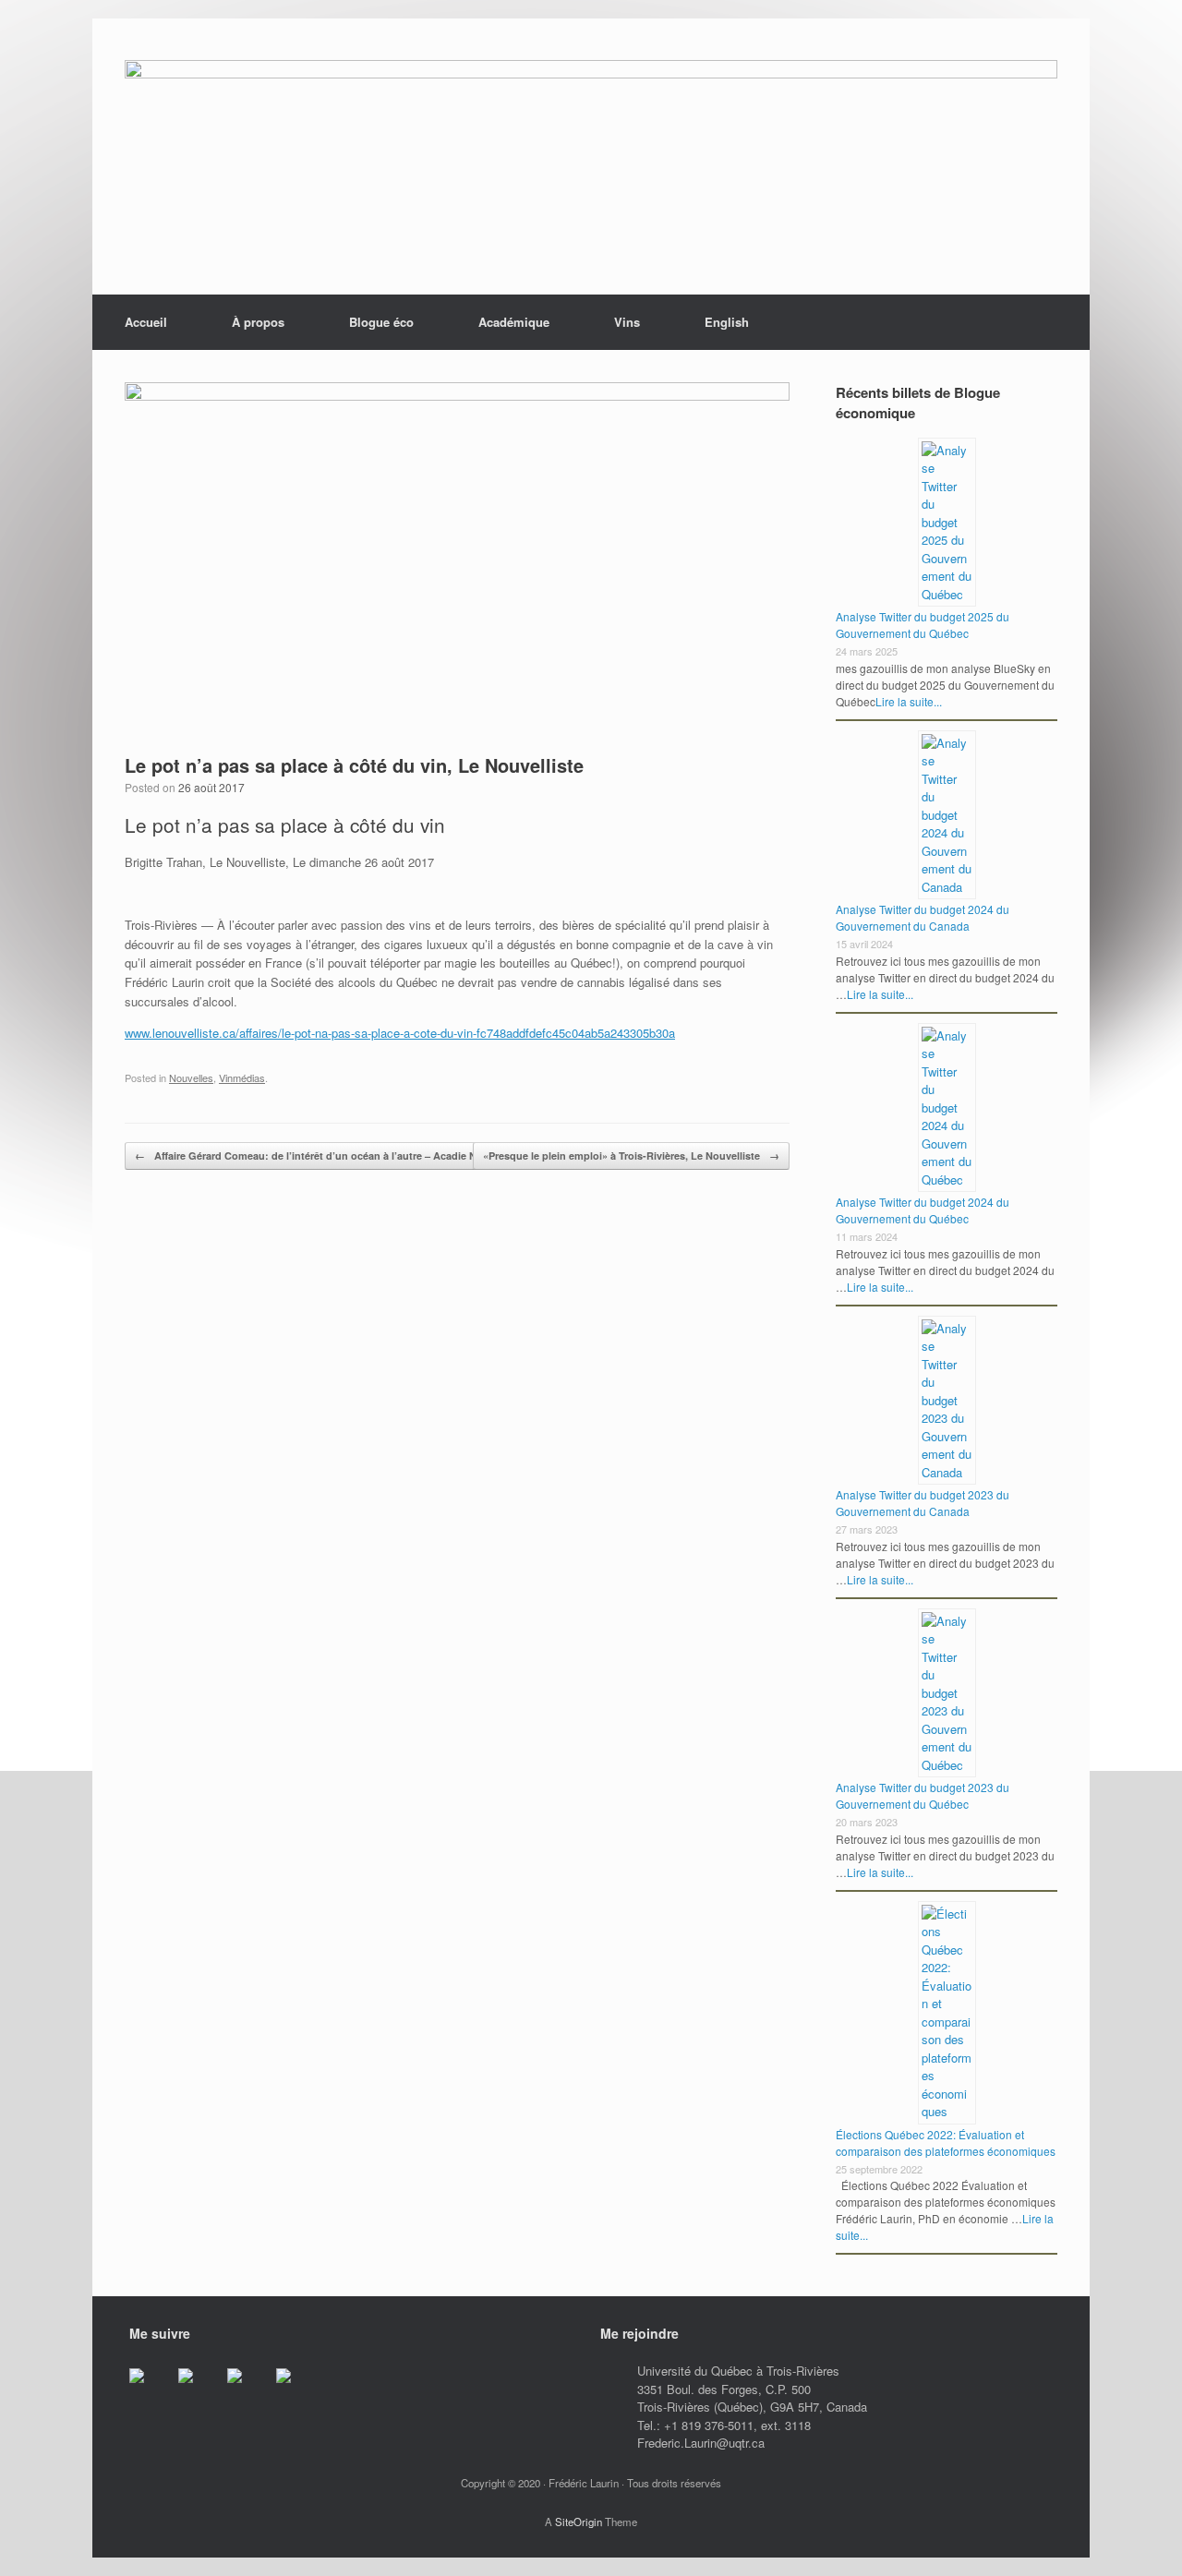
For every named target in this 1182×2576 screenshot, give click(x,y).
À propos (258, 322)
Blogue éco (381, 322)
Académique (514, 322)
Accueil (146, 322)
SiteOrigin (579, 2522)
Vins (627, 322)
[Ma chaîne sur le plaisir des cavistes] (298, 2390)
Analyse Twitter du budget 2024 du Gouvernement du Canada (923, 917)
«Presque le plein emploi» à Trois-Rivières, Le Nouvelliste (631, 1156)
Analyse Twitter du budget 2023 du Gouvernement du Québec (923, 1795)
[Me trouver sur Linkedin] (249, 2390)
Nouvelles (191, 1077)
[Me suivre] (151, 2390)
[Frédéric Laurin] (591, 157)
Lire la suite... (909, 701)
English (727, 322)
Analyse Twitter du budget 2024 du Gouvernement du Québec (923, 1210)
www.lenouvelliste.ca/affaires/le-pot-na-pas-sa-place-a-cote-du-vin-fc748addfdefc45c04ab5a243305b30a (400, 1033)
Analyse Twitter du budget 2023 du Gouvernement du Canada (923, 1503)
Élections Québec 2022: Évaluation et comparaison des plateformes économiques (946, 2143)
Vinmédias (242, 1077)
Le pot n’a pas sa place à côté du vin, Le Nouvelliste (354, 765)
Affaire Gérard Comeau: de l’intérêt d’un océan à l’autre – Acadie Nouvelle (323, 1156)
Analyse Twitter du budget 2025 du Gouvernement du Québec (923, 625)
